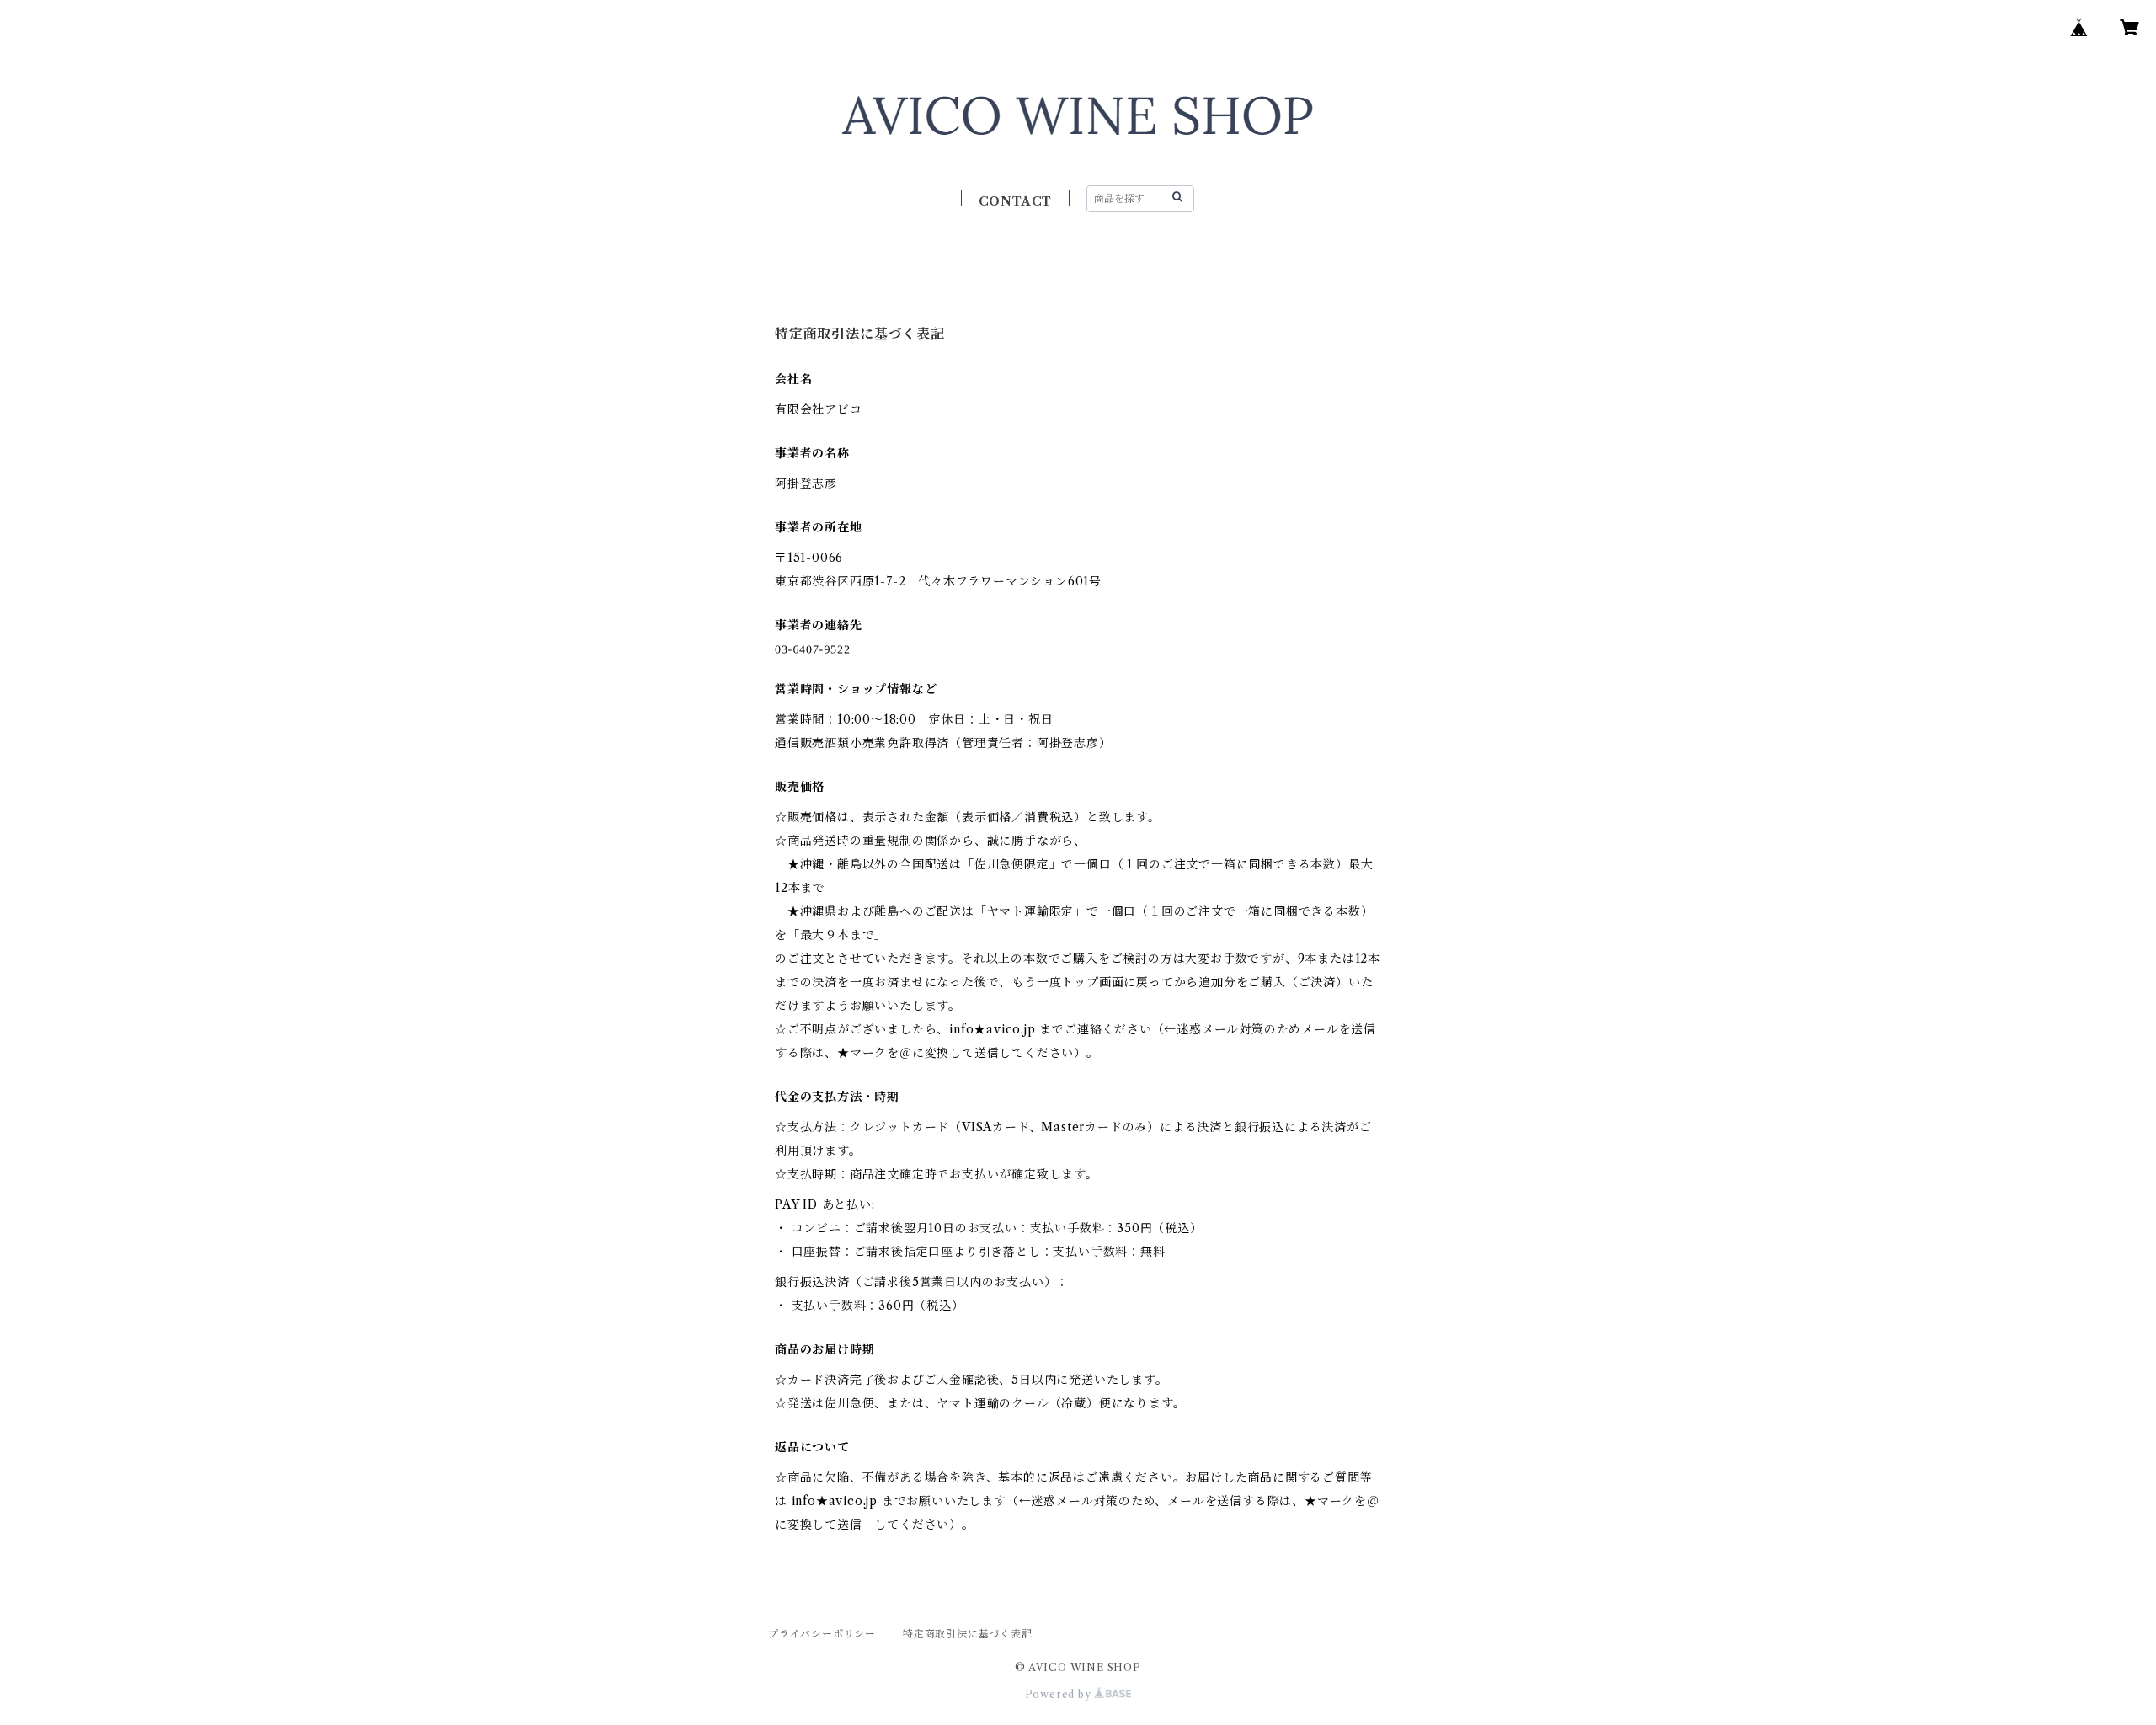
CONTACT (1016, 201)
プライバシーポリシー (822, 1634)
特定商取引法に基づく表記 (968, 1634)
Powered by (1060, 1694)
